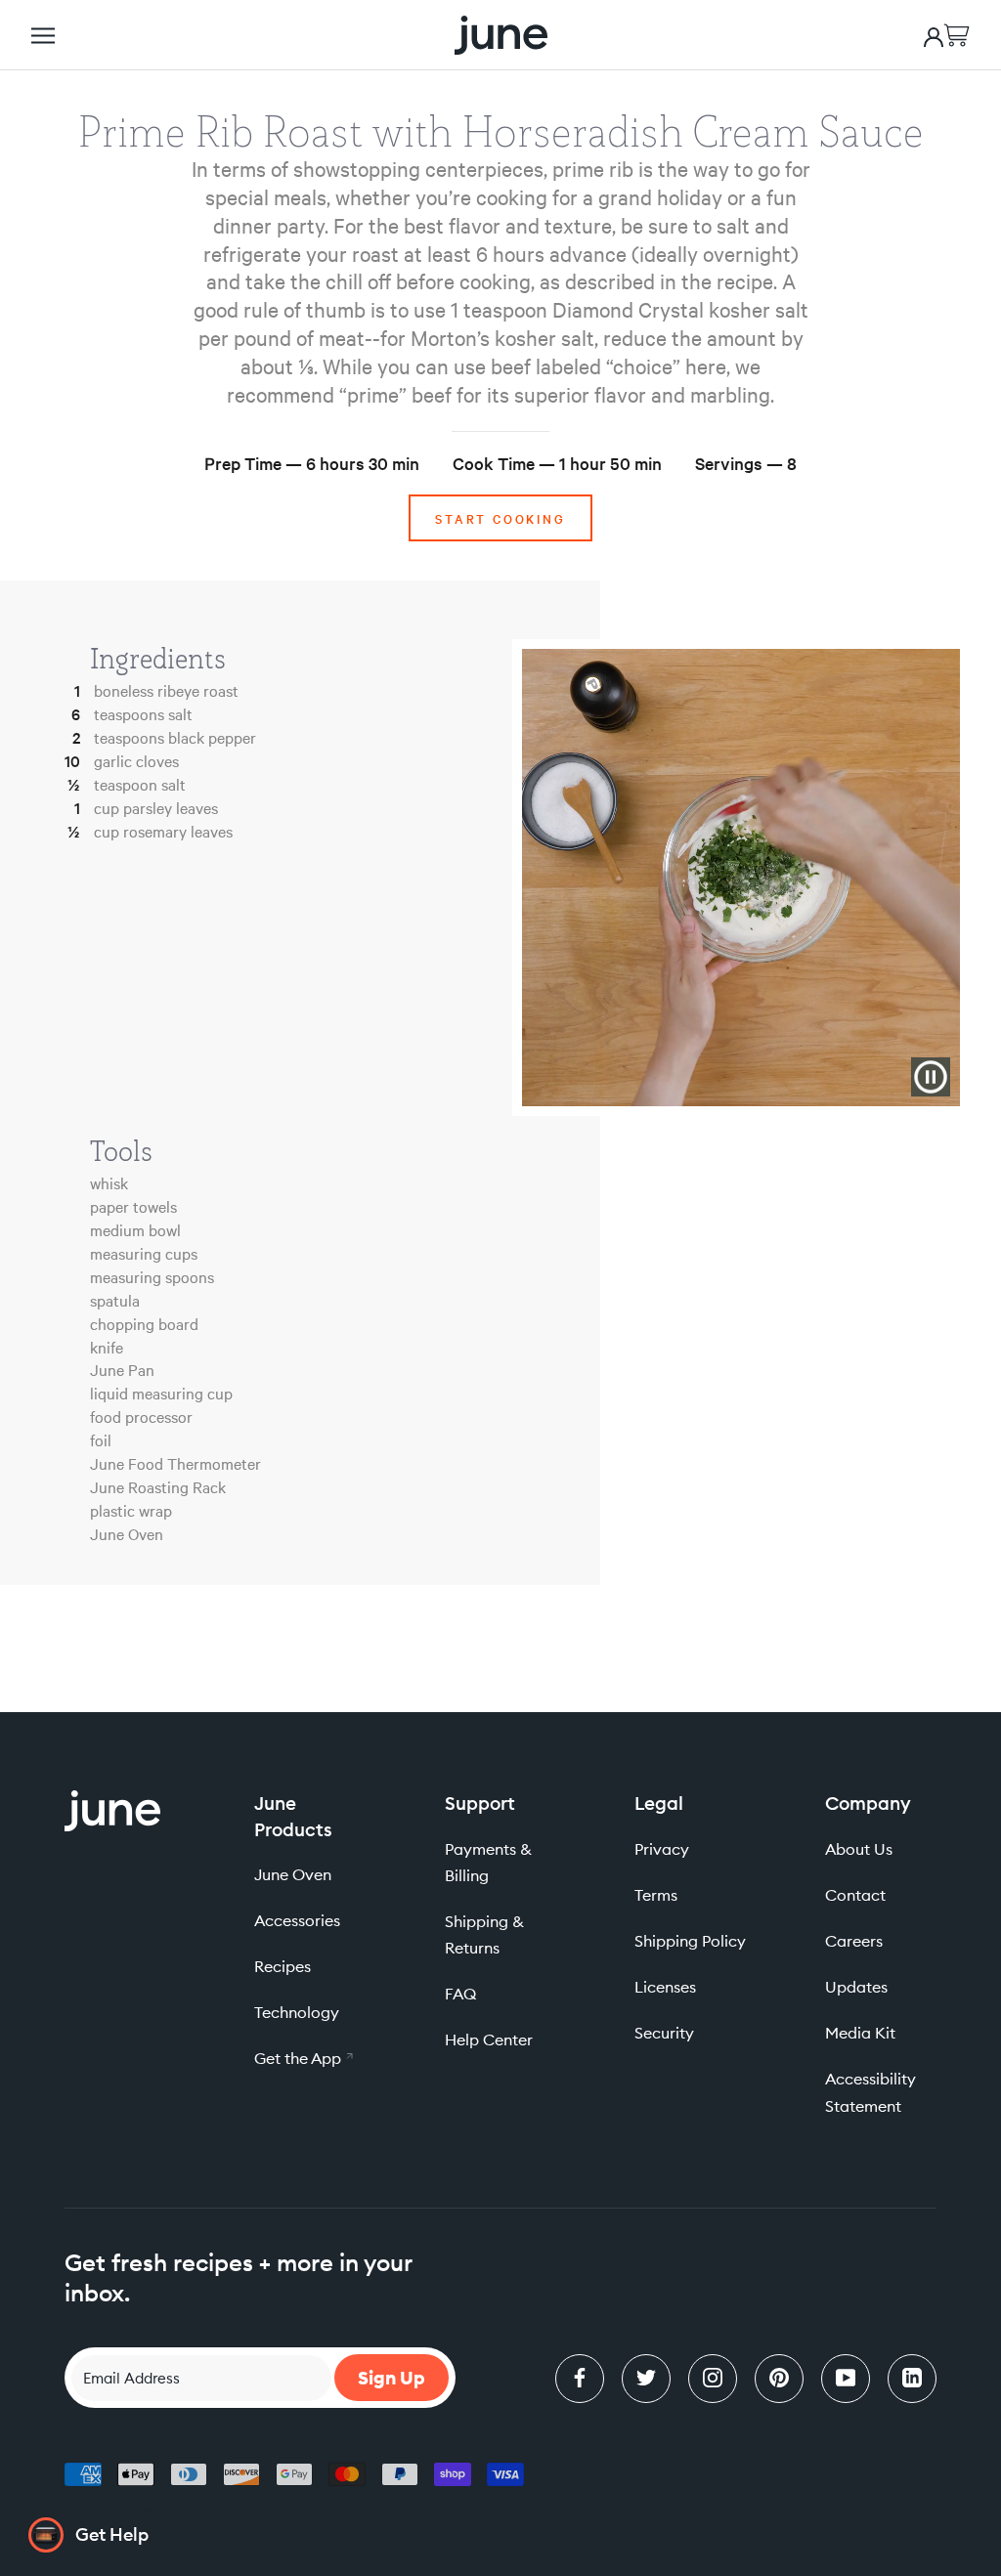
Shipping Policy (690, 1941)
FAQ (460, 1994)
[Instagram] (713, 2379)
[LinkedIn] (912, 2379)
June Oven (293, 1874)
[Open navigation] (43, 36)
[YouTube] (846, 2379)
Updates (856, 1987)
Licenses (665, 1987)
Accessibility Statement (870, 2092)
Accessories (297, 1920)
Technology (297, 2012)
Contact (855, 1895)
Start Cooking (500, 518)
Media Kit (860, 2033)
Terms (656, 1895)
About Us (859, 1849)
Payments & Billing (488, 1862)
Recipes (283, 1966)
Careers (854, 1941)
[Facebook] (580, 2379)
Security (664, 2033)
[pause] (931, 1077)
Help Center (489, 2039)
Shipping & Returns (484, 1934)
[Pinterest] (779, 2379)
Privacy (662, 1849)
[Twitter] (646, 2379)
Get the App (310, 2058)
